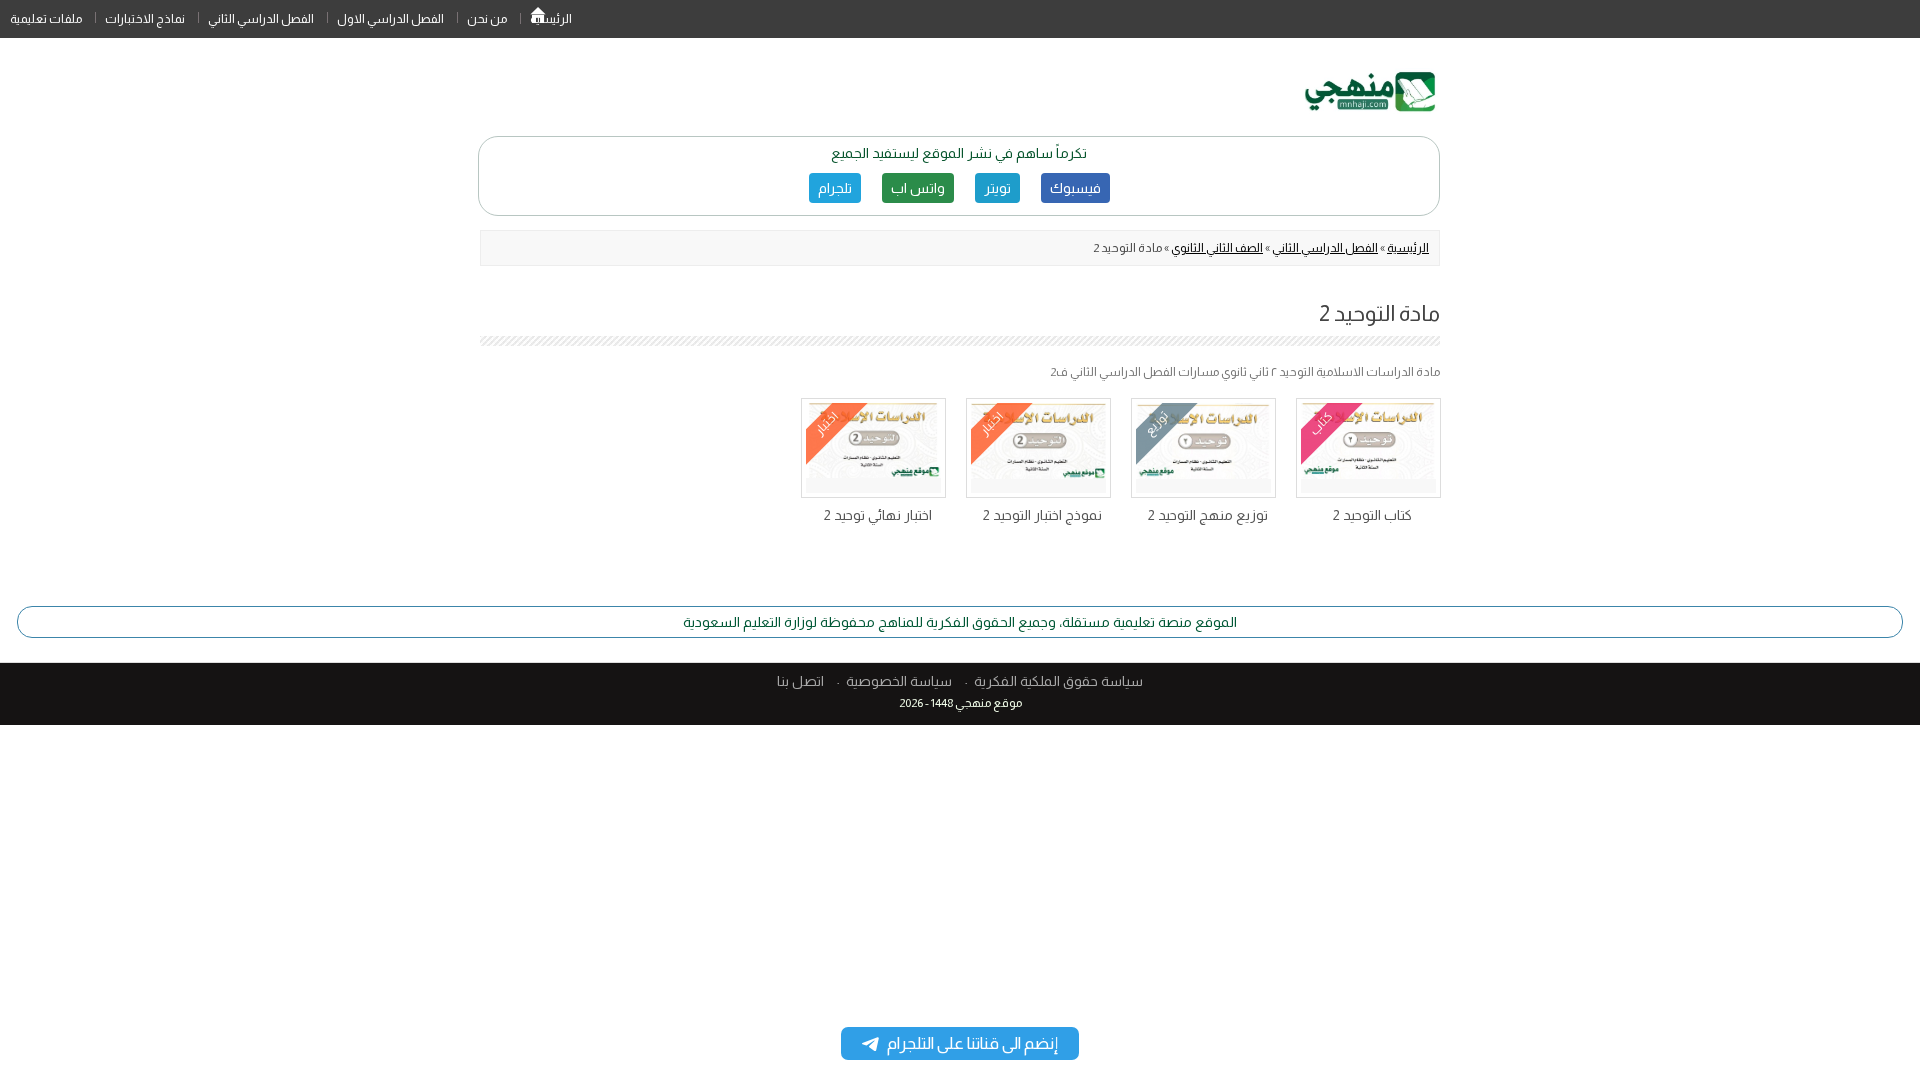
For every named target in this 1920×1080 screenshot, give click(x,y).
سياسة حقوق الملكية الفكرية (1058, 681)
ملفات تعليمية (46, 19)
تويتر (997, 188)
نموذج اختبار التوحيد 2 (1042, 515)
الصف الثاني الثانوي (1217, 248)
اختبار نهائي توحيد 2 (878, 515)
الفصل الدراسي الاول (390, 19)
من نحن (487, 19)
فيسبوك (1075, 188)
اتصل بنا (800, 681)
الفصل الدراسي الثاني (261, 19)
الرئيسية (538, 19)
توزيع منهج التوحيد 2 (1208, 515)
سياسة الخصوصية (899, 681)
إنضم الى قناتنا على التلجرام (972, 1043)
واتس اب (918, 188)
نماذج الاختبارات (145, 19)
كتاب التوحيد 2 (1372, 515)
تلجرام (835, 188)
